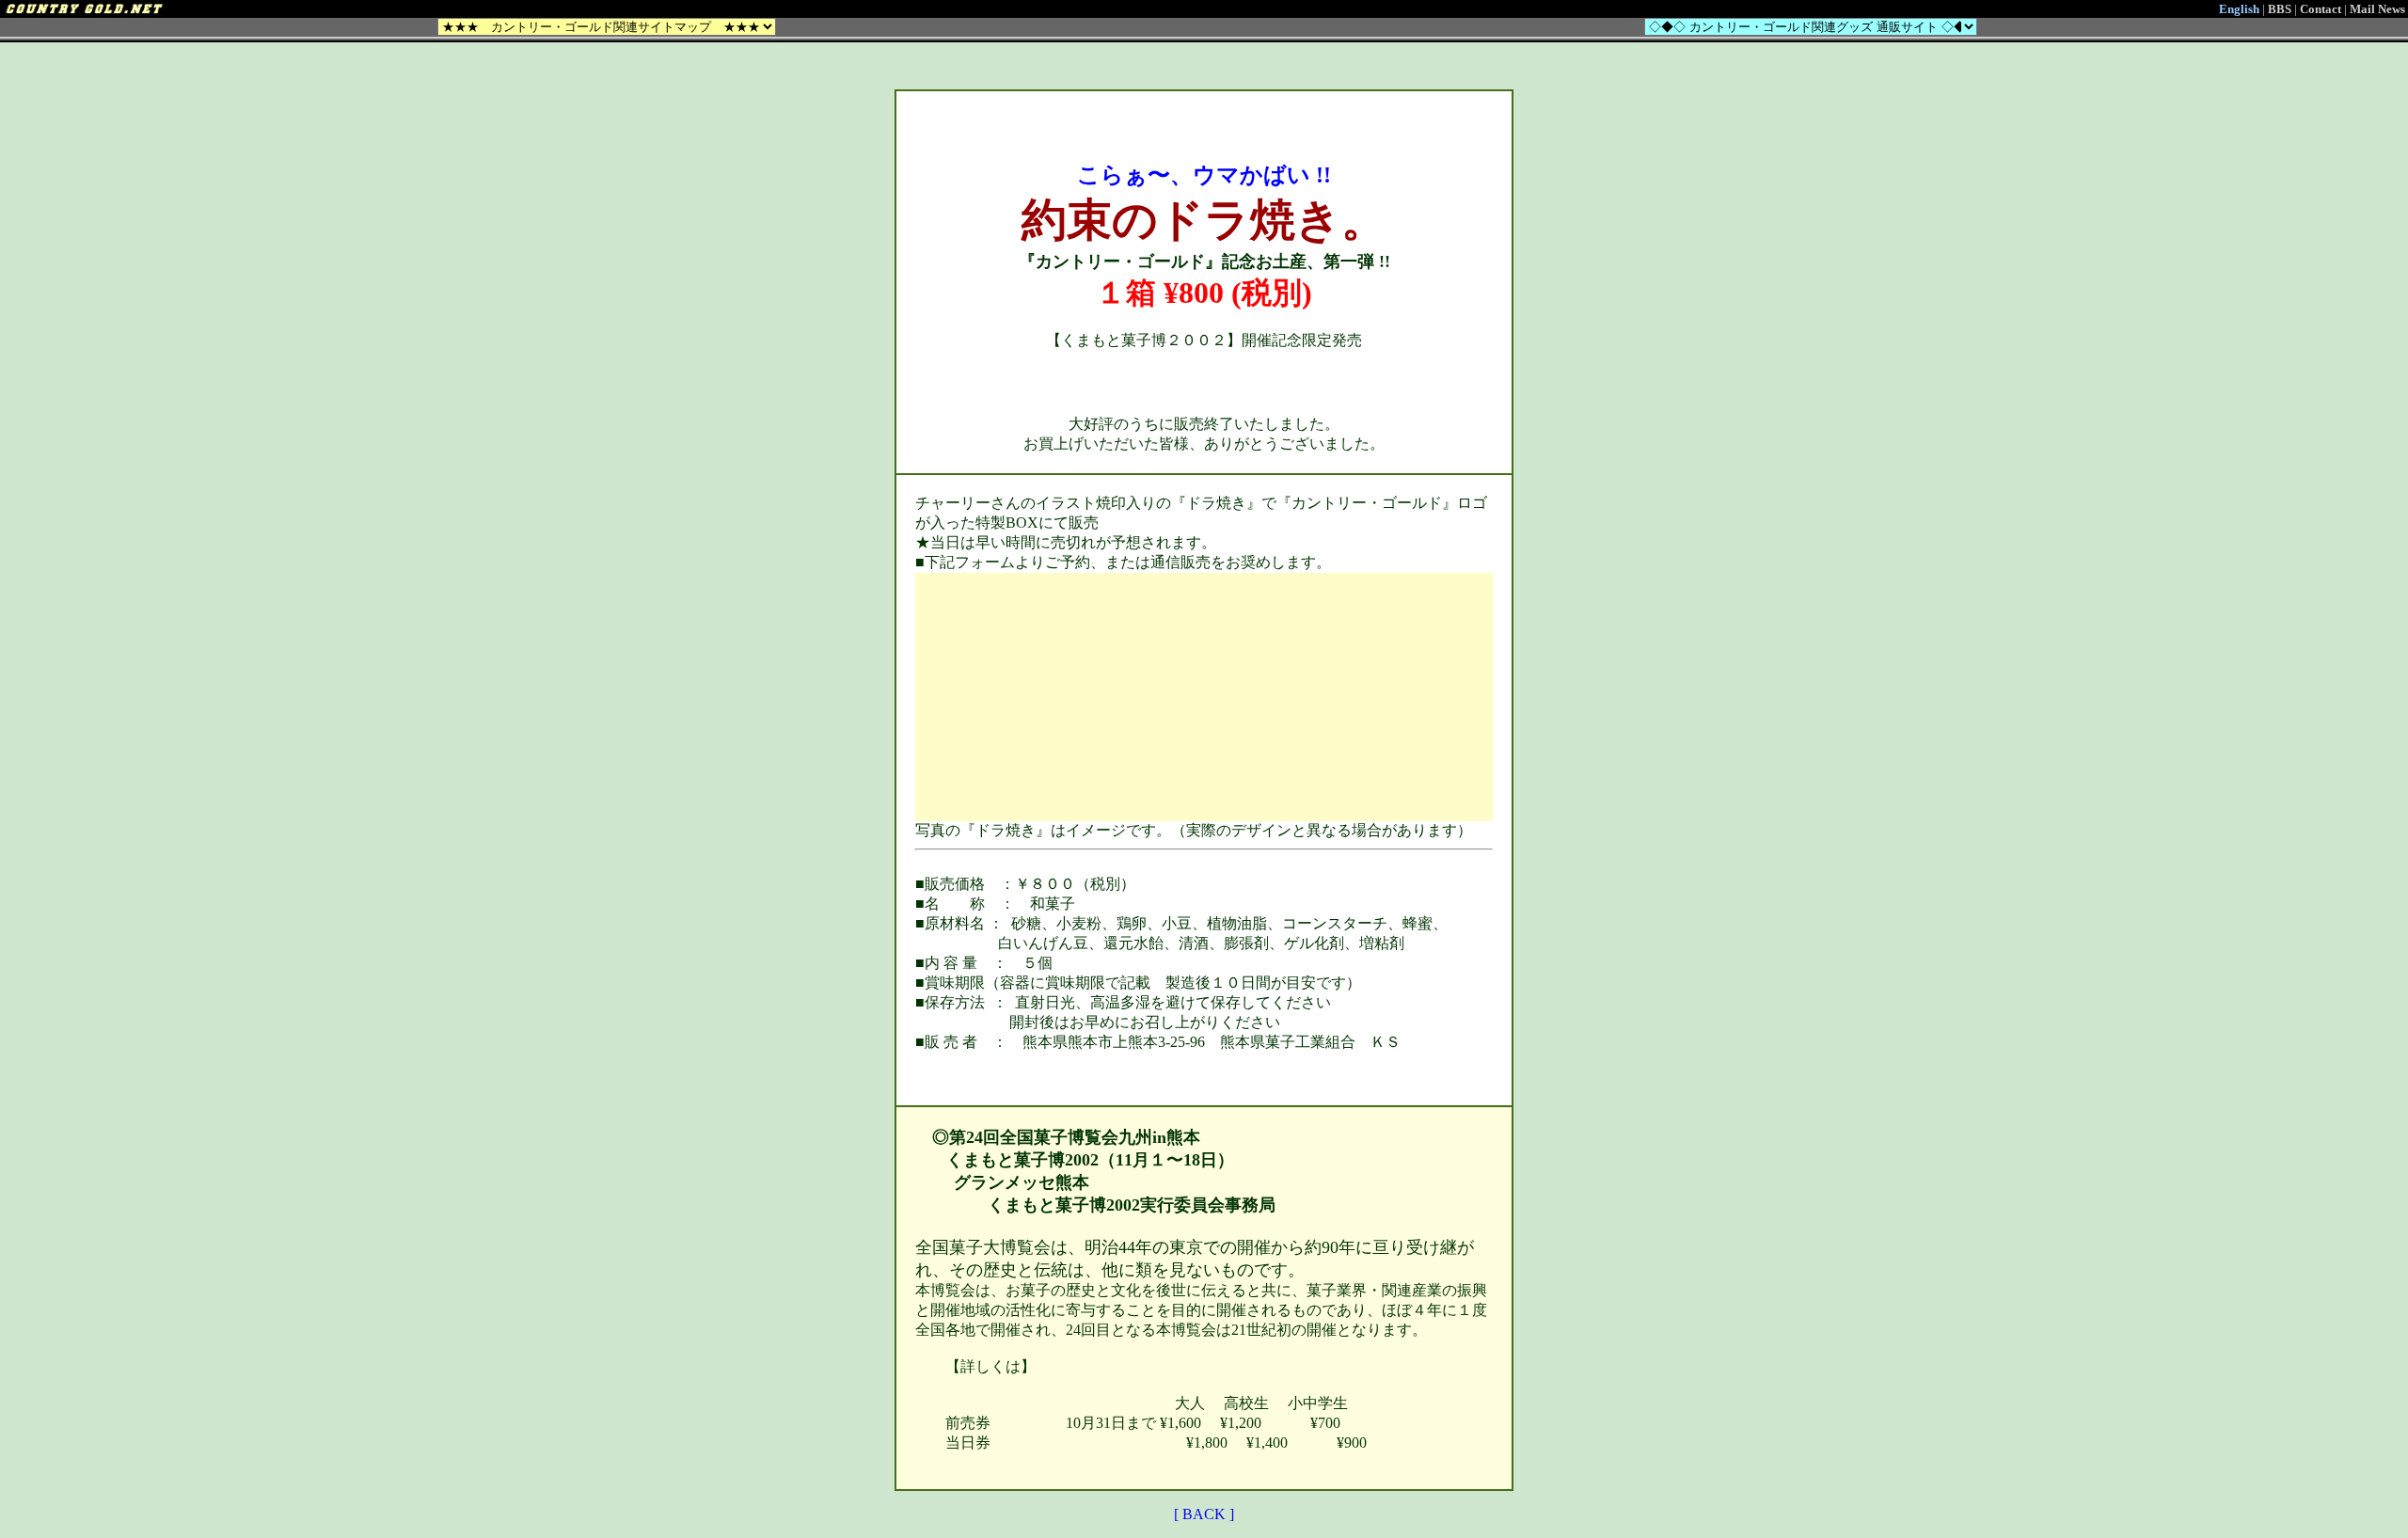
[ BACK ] (1204, 1514)
